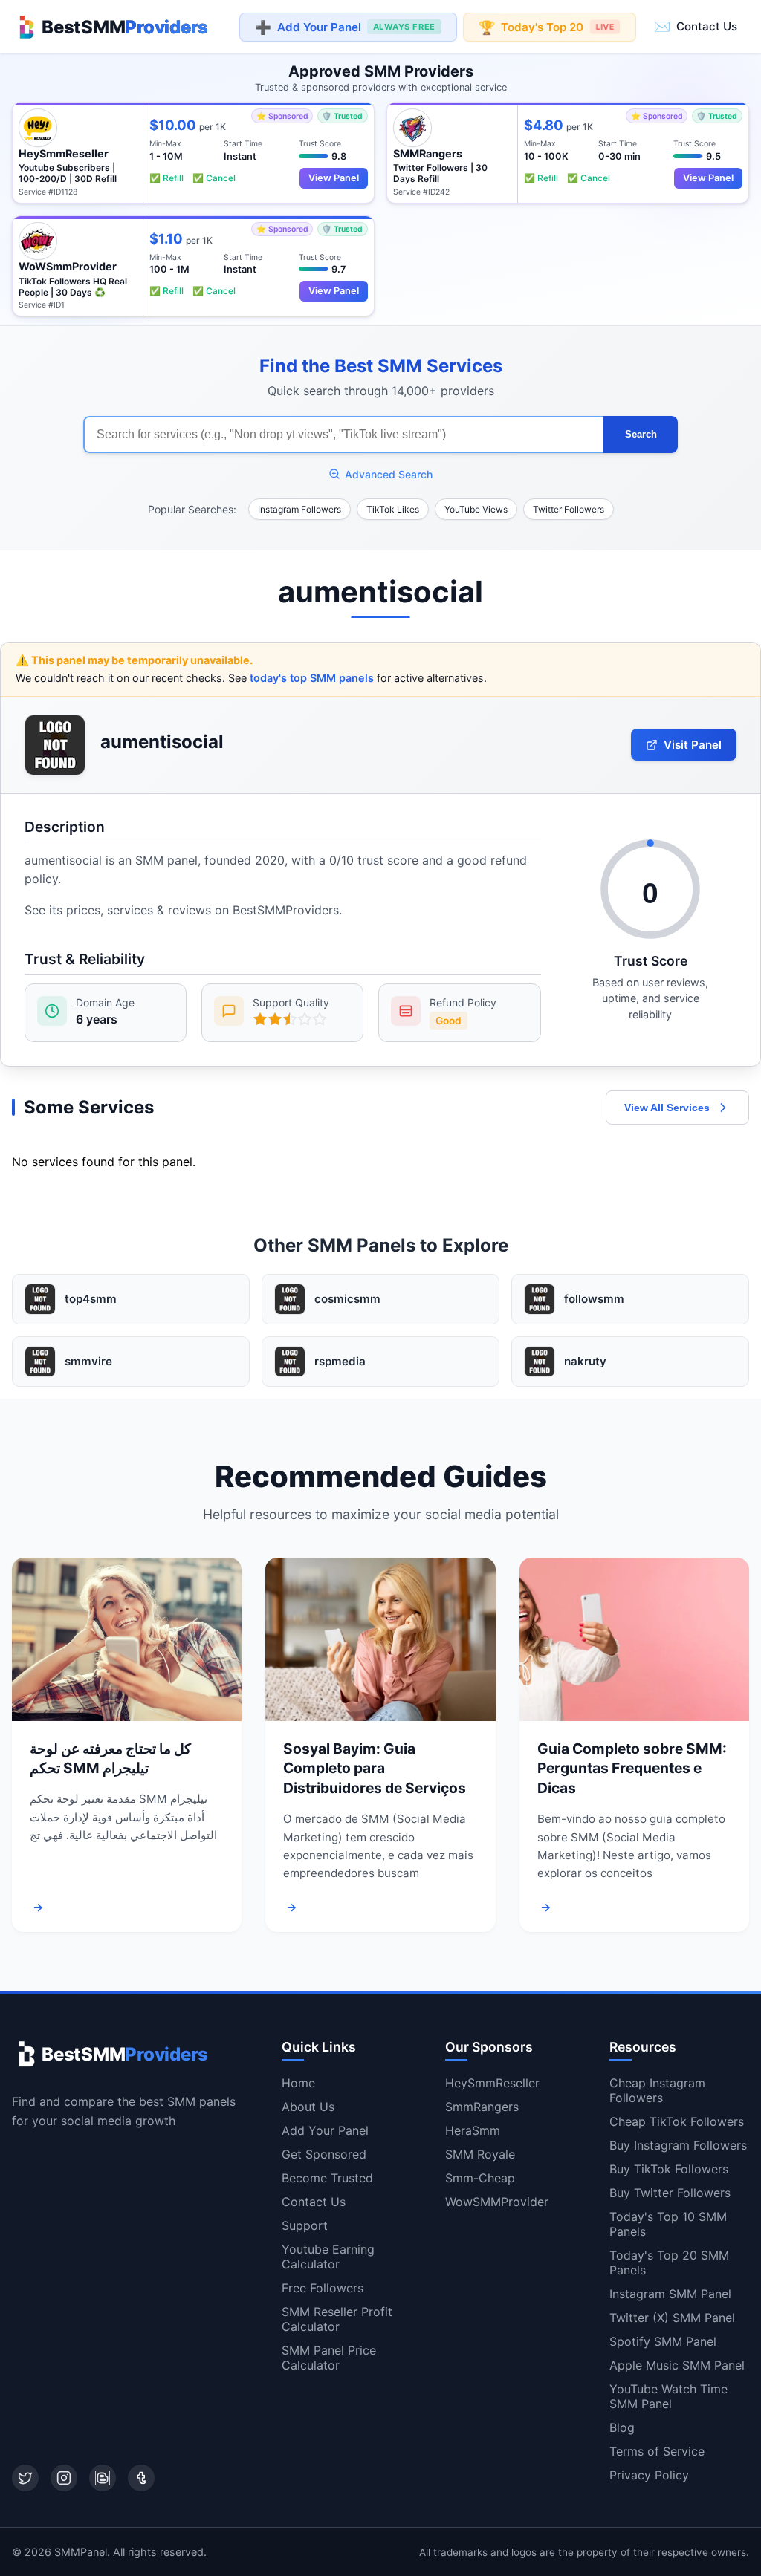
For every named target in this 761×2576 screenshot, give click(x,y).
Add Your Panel (345, 27)
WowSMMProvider (497, 2202)
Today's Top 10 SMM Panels (668, 2224)
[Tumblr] (141, 2478)
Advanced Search (389, 474)
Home (298, 2083)
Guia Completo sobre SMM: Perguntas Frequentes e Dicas (632, 1769)
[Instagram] (64, 2478)
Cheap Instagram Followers (657, 2090)
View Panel (334, 178)
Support (305, 2225)
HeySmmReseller (492, 2083)
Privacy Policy (649, 2475)
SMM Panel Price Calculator (329, 2358)
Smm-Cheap (480, 2178)
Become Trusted (327, 2178)
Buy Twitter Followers (670, 2193)
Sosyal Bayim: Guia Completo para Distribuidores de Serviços (375, 1769)
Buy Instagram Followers (678, 2145)
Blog (622, 2427)
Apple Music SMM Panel (677, 2365)
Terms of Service (657, 2451)
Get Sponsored (324, 2154)
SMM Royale (480, 2154)
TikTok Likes (393, 509)
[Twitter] (25, 2478)
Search (641, 434)
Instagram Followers (299, 509)
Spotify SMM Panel (663, 2341)
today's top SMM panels (312, 678)
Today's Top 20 (546, 26)
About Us (308, 2107)
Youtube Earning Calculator (328, 2257)
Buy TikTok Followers (669, 2169)
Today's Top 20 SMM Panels (669, 2263)
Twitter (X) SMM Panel (672, 2318)
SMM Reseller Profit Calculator (337, 2319)
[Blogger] (103, 2478)
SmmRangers (482, 2107)
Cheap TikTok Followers (677, 2121)
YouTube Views (476, 509)
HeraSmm (473, 2130)
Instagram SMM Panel (670, 2294)
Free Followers (323, 2288)
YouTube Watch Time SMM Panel (668, 2396)
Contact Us (696, 26)
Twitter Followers (569, 509)
